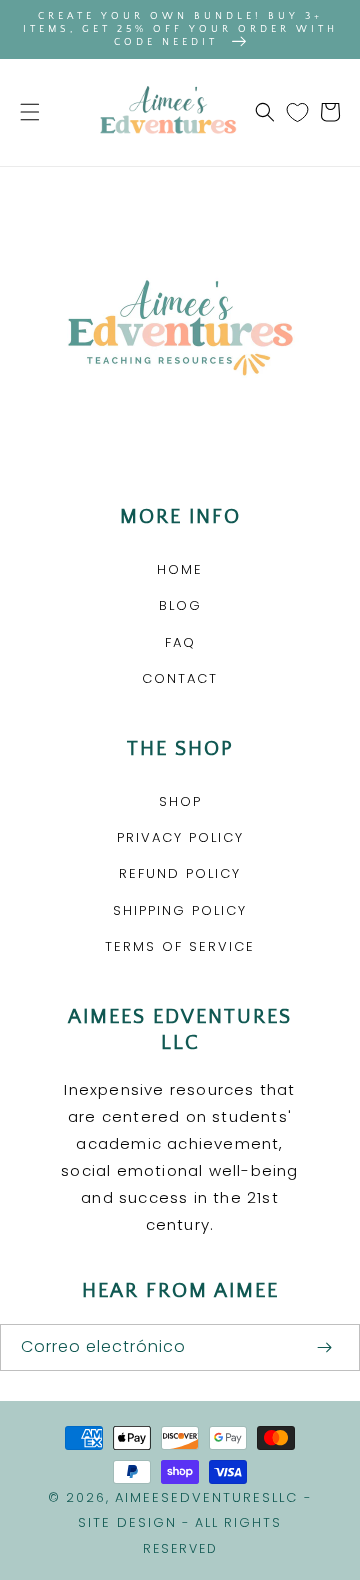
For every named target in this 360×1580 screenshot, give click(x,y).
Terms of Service (180, 946)
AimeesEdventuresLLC (206, 1497)
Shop (180, 801)
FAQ (180, 642)
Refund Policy (180, 873)
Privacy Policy (180, 837)
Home (180, 569)
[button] (30, 112)
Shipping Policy (180, 910)
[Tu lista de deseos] (297, 112)
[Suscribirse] (324, 1347)
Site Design (127, 1522)
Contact (180, 678)
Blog (180, 605)
